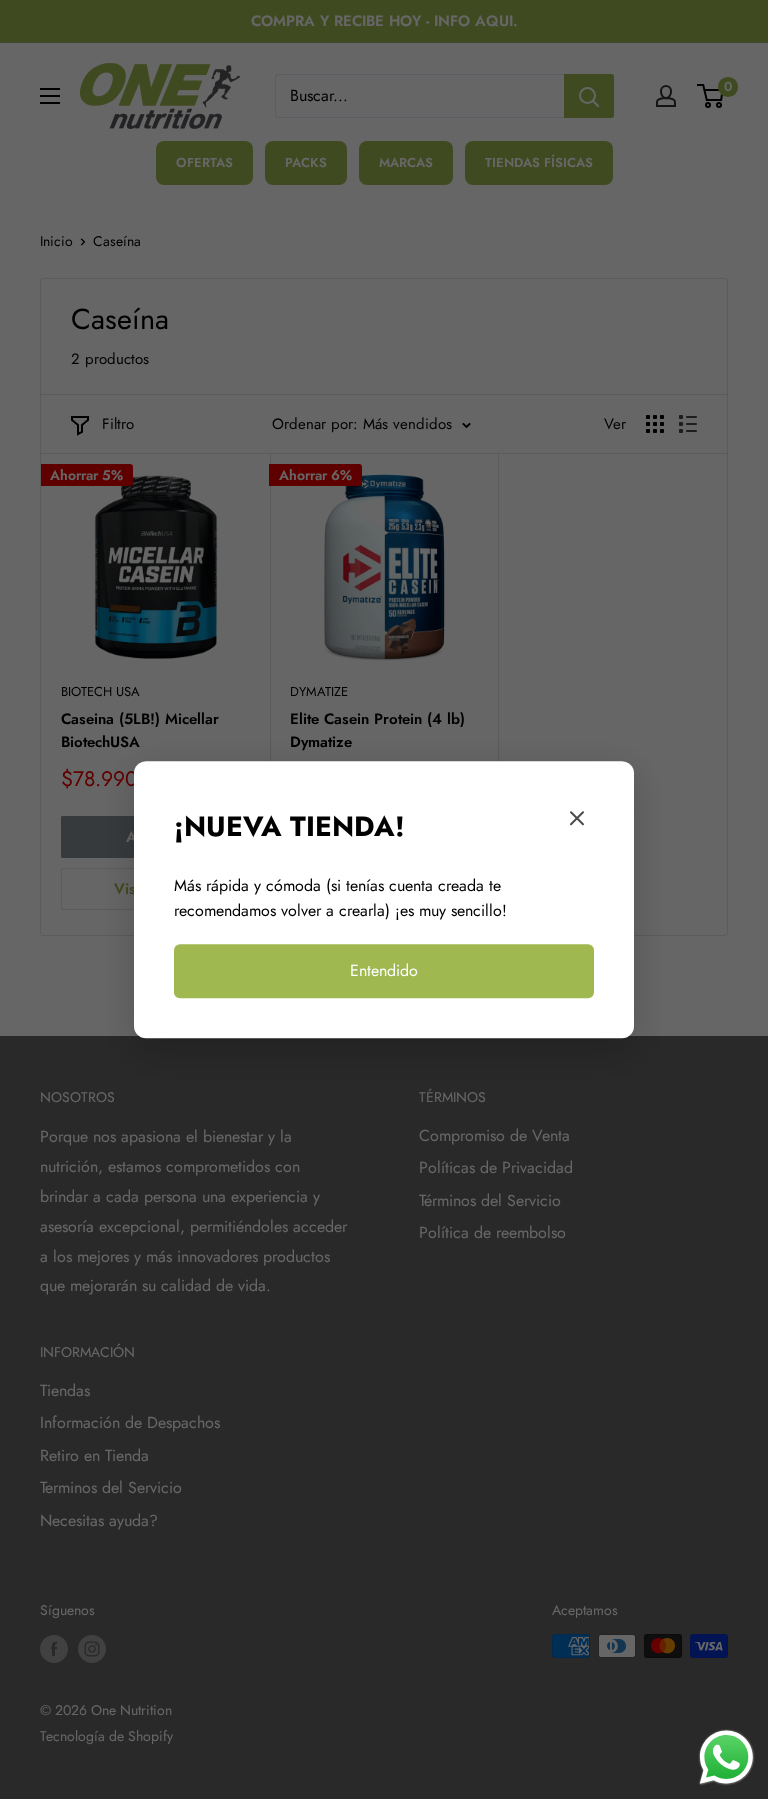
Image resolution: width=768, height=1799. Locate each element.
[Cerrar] (577, 823)
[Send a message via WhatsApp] (726, 1757)
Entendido (384, 970)
